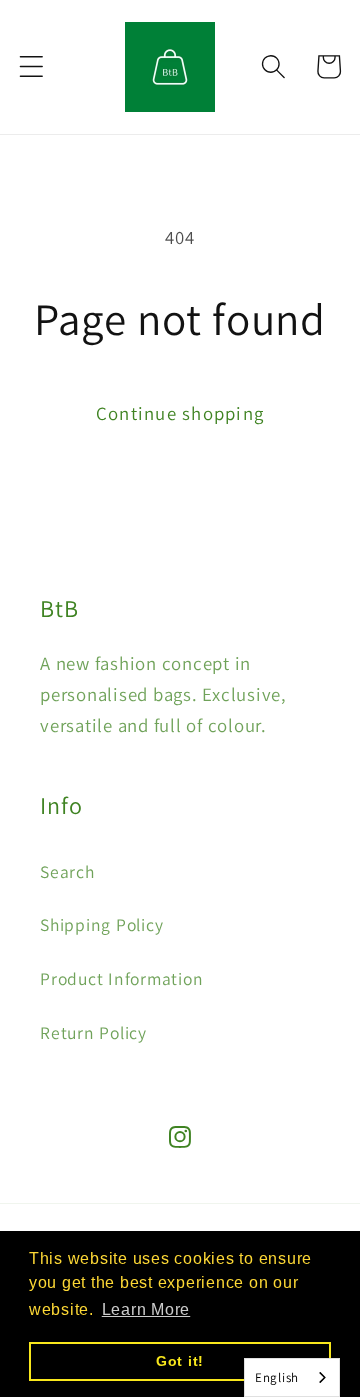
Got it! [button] (180, 1361)
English (277, 1377)
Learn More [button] (146, 1309)
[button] (31, 66)
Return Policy (93, 1032)
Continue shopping (180, 413)
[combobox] (292, 1377)
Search (67, 871)
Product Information (121, 978)
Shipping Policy (101, 924)
